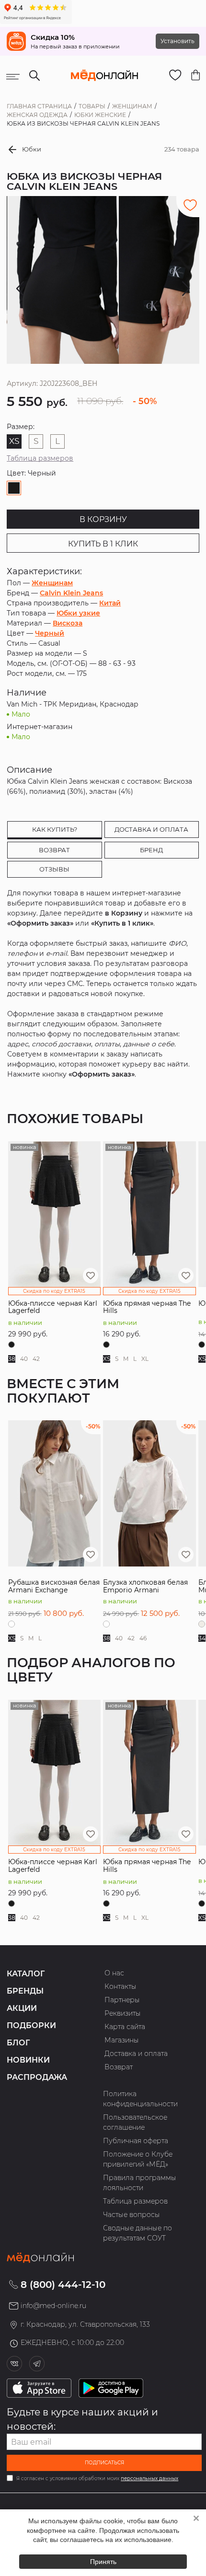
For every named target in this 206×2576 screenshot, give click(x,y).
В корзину (103, 519)
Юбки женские (100, 115)
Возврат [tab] (54, 850)
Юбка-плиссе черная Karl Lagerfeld (53, 1307)
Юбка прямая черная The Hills (147, 1307)
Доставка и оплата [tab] (151, 829)
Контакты (120, 1986)
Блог (18, 2043)
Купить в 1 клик (103, 544)
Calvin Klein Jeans (71, 593)
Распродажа (37, 2077)
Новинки (28, 2060)
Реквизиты (123, 2013)
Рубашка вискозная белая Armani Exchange (54, 1586)
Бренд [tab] (151, 850)
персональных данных (149, 2478)
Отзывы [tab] (54, 869)
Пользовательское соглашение (135, 2122)
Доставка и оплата (136, 2054)
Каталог (26, 1974)
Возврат (119, 2067)
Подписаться (104, 2463)
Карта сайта (125, 2027)
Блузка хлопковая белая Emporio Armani (145, 1586)
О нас (114, 1973)
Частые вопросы (132, 2215)
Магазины (122, 2040)
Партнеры (122, 2000)
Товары (92, 106)
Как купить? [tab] (55, 829)
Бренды (25, 1991)
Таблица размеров (40, 458)
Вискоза (68, 623)
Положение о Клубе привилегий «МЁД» (138, 2159)
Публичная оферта (136, 2141)
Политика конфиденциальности (140, 2099)
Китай (110, 603)
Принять (103, 2562)
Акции (22, 2008)
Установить (177, 41)
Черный (50, 633)
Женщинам (132, 106)
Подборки (31, 2025)
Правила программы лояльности (140, 2183)
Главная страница (39, 106)
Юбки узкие (78, 613)
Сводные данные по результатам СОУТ (137, 2233)
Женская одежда (37, 115)
